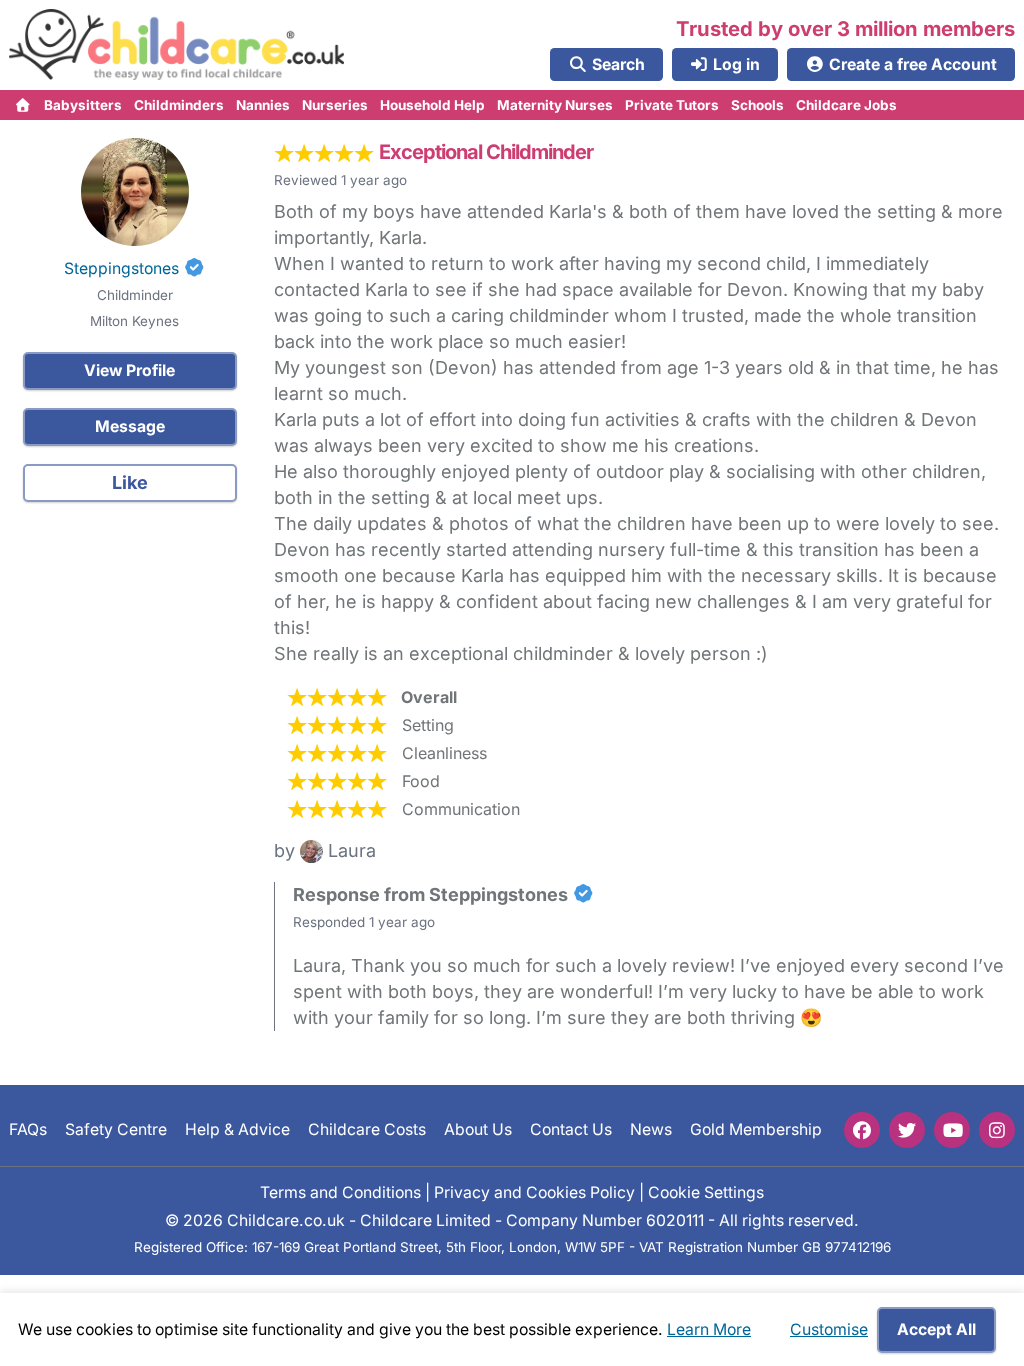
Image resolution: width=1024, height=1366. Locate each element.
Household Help (432, 105)
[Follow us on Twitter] (907, 1130)
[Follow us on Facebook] (862, 1130)
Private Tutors (672, 105)
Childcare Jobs (846, 105)
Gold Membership (756, 1129)
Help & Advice (237, 1129)
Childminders (179, 105)
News (651, 1129)
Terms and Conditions (340, 1191)
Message (130, 426)
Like (130, 482)
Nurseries (335, 105)
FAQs (28, 1129)
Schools (757, 105)
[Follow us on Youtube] (952, 1130)
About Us (478, 1129)
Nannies (263, 105)
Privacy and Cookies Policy (534, 1191)
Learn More (709, 1329)
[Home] (23, 105)
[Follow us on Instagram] (997, 1130)
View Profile (129, 370)
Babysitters (83, 105)
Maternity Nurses (555, 105)
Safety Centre (116, 1129)
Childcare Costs (367, 1129)
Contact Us (571, 1129)
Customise (829, 1329)
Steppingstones (121, 268)
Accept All (936, 1329)
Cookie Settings (706, 1191)
